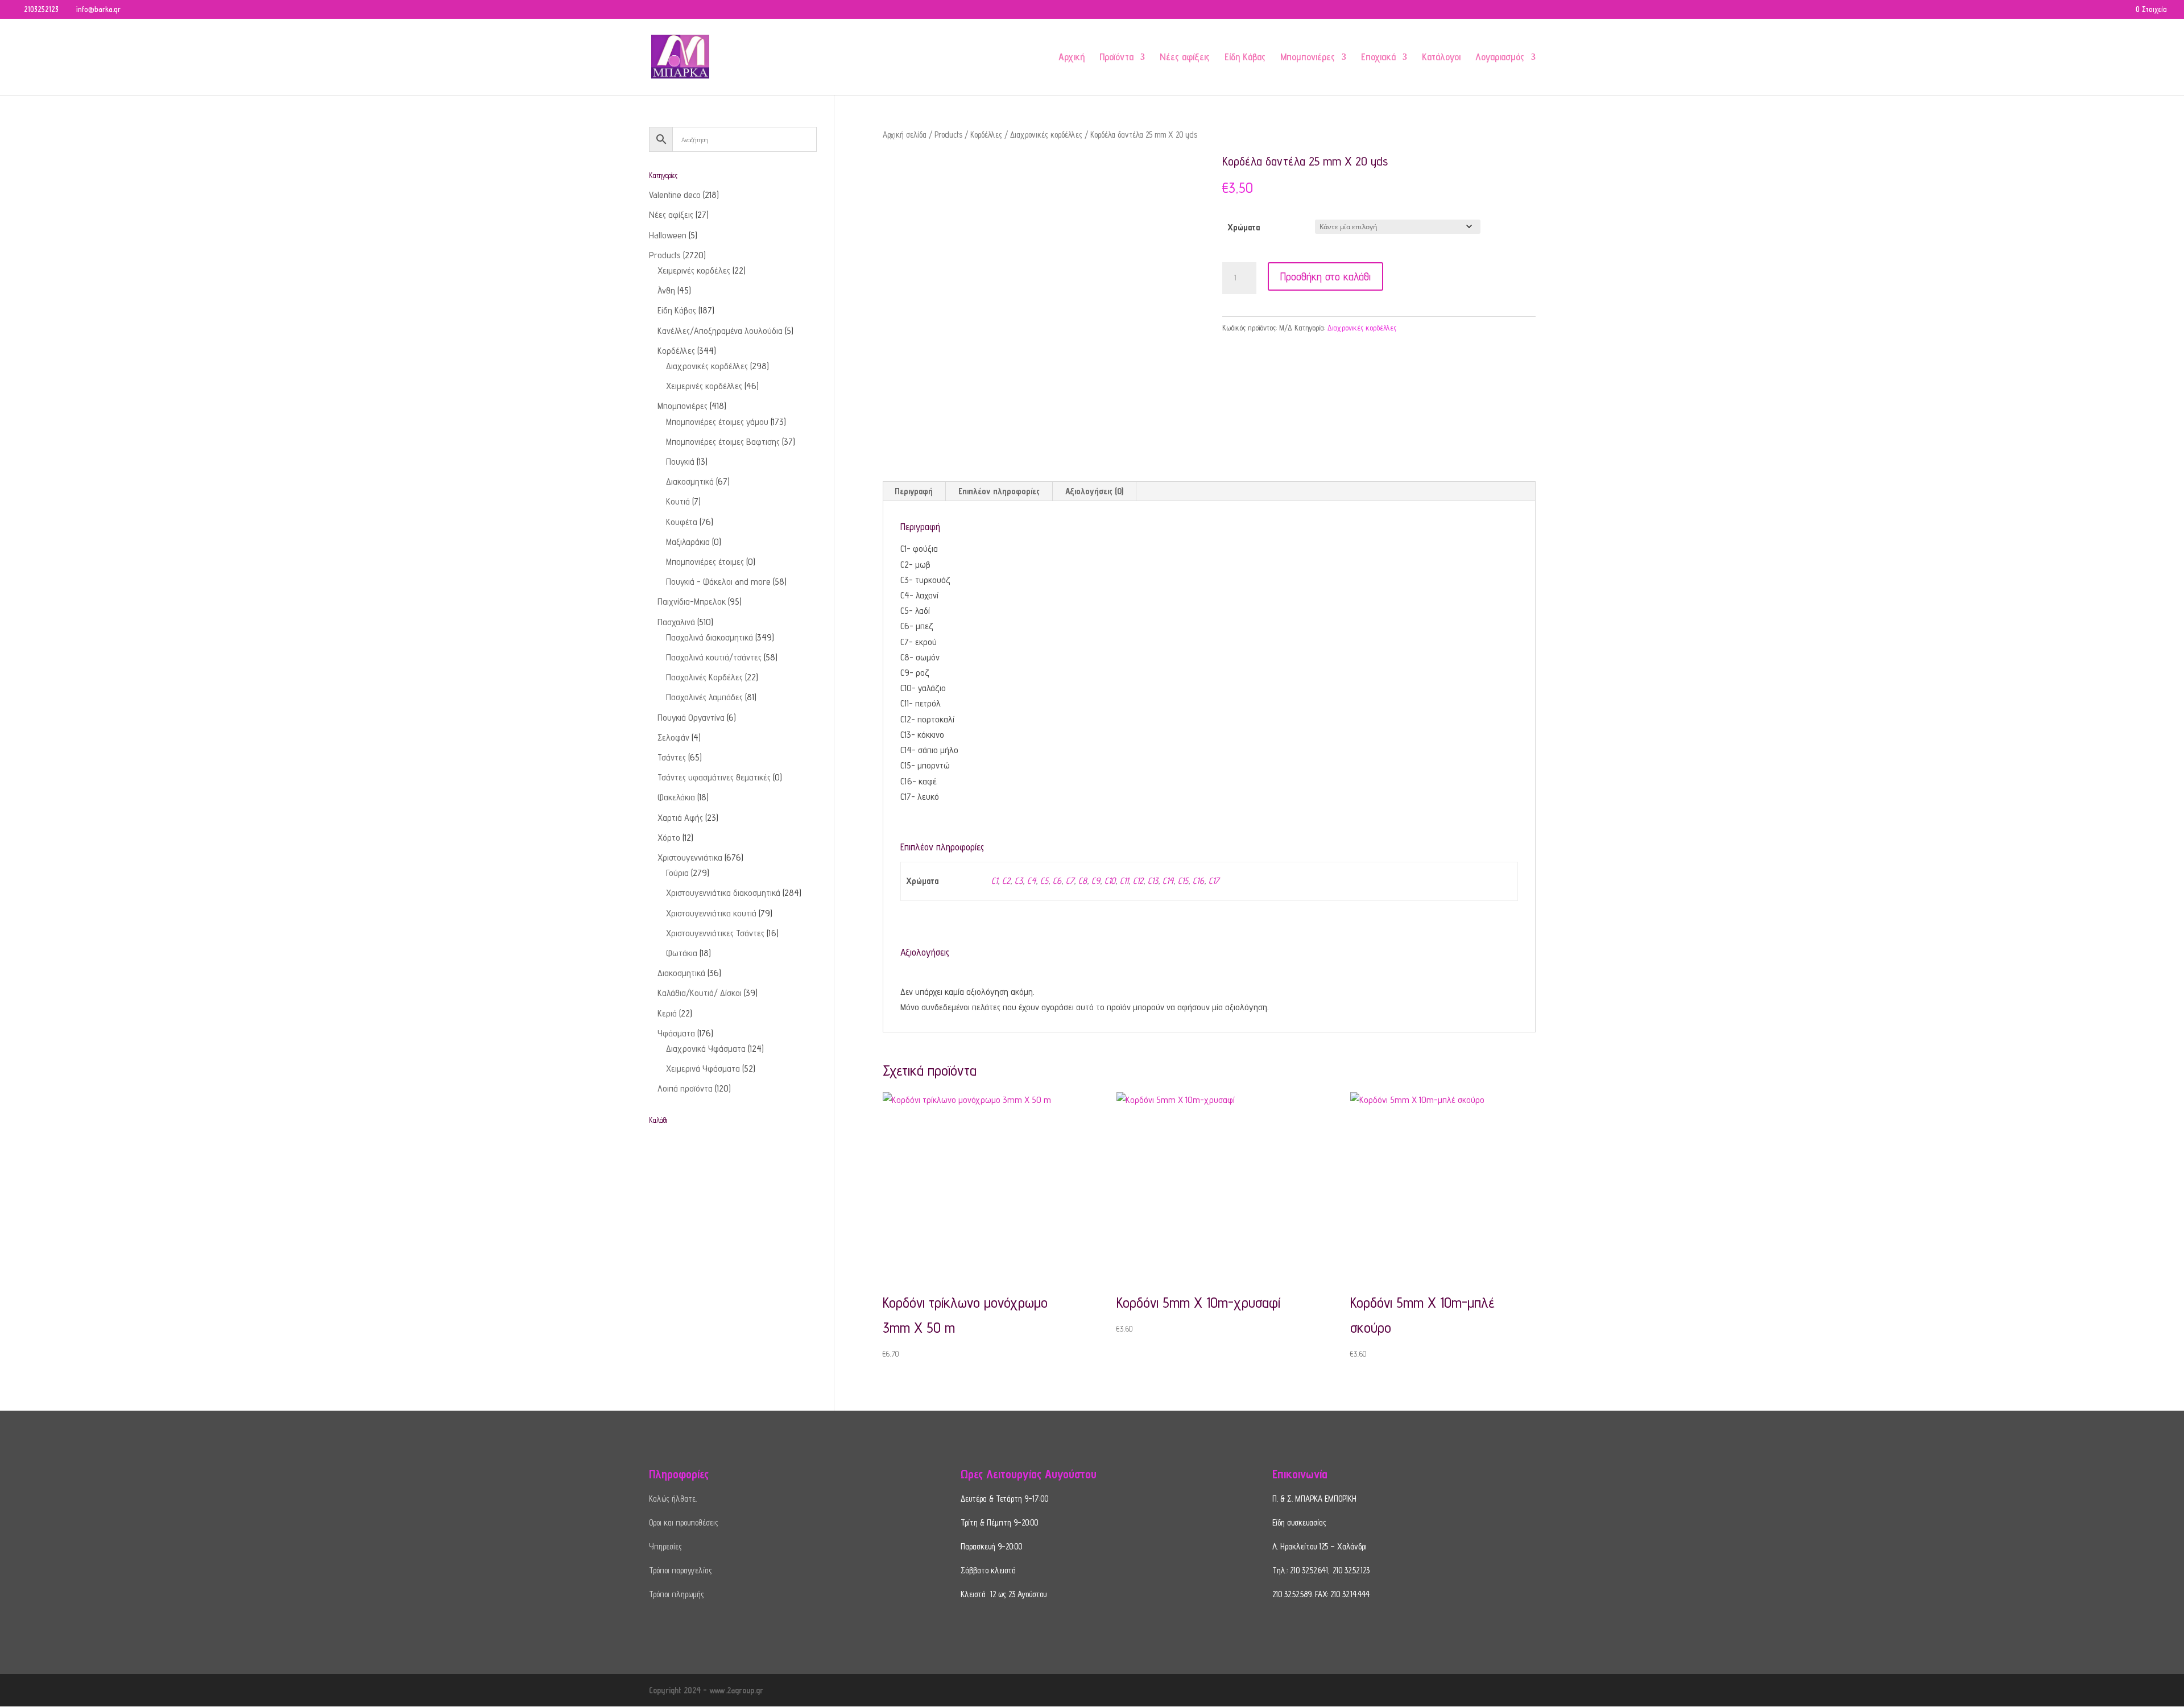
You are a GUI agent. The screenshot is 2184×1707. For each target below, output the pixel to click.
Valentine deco (675, 195)
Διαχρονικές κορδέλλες (1046, 135)
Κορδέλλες (986, 135)
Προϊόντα (1116, 58)
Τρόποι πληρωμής (677, 1594)
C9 (1096, 881)
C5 (1044, 881)
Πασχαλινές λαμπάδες (704, 697)
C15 (1183, 881)
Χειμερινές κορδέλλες (704, 386)
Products (948, 135)
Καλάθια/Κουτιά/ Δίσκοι (700, 993)
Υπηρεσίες (665, 1546)
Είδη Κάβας (1245, 58)
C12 (1138, 881)
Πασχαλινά (676, 622)
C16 (1198, 881)
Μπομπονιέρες (1308, 58)
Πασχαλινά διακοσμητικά (710, 637)
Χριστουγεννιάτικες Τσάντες (715, 933)
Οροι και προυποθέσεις (684, 1522)
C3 (1019, 881)
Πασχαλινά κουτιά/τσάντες (714, 657)
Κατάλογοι (1441, 58)
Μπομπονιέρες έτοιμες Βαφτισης (723, 442)
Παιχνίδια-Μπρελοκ (692, 602)
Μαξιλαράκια (688, 542)
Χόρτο (669, 838)
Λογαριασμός (1500, 58)
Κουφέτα (682, 522)
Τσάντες (672, 757)
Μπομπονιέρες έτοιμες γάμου (717, 422)
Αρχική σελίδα (905, 135)
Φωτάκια (682, 953)
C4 (1031, 881)
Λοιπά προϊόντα (685, 1088)
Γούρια (677, 873)
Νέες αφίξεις (1185, 58)
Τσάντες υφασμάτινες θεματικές (714, 777)
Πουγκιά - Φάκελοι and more (718, 582)
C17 (1214, 881)
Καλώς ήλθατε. (673, 1499)
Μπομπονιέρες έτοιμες (705, 562)
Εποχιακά (1378, 58)
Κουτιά (678, 501)
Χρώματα (1244, 227)
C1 (994, 881)
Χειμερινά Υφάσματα (703, 1069)
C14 (1168, 881)
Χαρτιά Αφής (680, 818)
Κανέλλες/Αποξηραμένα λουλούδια (720, 331)
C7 (1070, 881)
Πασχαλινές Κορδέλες (704, 677)
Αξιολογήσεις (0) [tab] (1094, 491)
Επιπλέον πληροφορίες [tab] (999, 491)
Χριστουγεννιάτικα (690, 857)
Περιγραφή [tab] (914, 491)
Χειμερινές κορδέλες (694, 270)
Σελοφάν (673, 737)
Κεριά (667, 1013)
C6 (1057, 881)
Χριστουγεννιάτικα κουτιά (711, 913)
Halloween (668, 235)
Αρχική (1072, 58)
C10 (1110, 881)
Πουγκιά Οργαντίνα (691, 718)
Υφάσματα (676, 1033)
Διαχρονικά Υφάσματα (706, 1049)
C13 (1153, 881)
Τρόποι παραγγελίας (681, 1570)
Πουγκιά (680, 462)
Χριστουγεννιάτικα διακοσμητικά (723, 893)
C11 (1124, 881)
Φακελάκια (676, 797)
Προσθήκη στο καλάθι (1325, 276)
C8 (1083, 881)
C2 (1006, 881)
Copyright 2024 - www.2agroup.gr (706, 1690)
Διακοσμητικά (690, 481)
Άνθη (666, 290)
